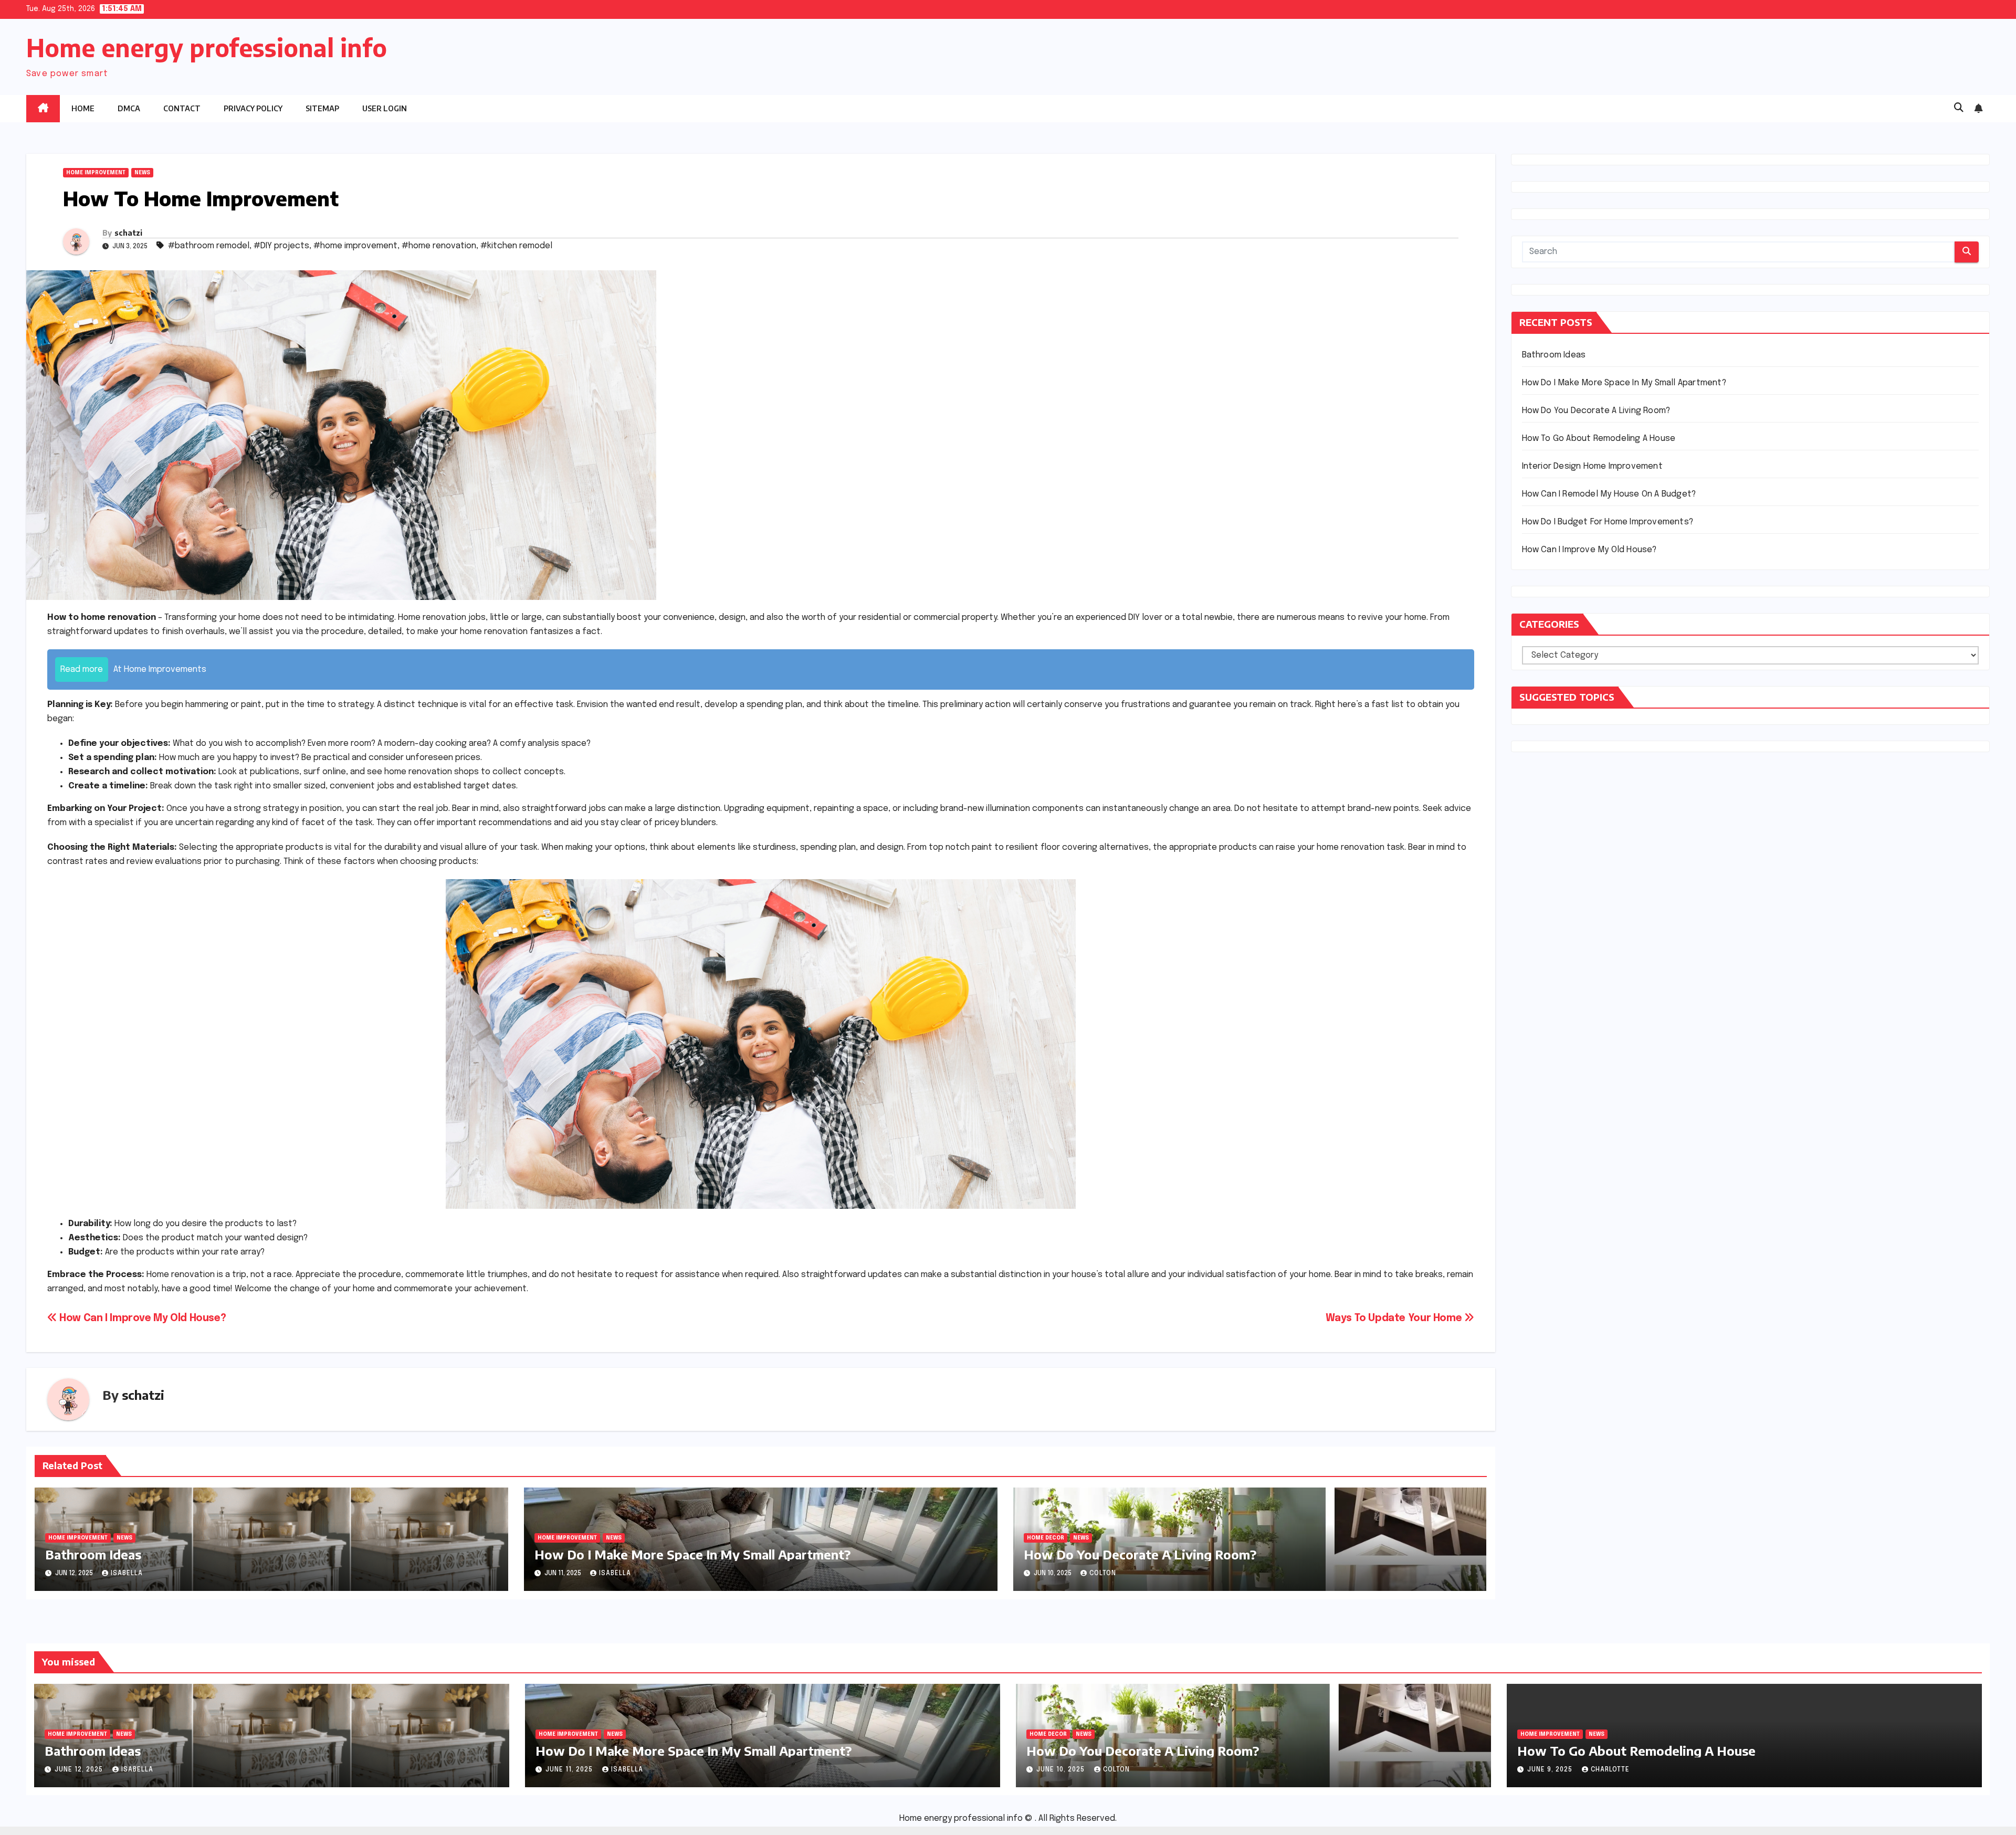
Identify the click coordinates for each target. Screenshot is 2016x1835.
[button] (1959, 108)
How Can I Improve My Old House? (141, 1319)
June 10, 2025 (1062, 1770)
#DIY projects (281, 246)
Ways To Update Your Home (1395, 1319)
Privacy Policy (253, 108)
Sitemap (322, 108)
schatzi (128, 233)
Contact (182, 108)
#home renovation (439, 246)
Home (83, 108)
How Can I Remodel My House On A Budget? (1609, 494)
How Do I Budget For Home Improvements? (1608, 522)
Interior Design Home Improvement (1592, 466)
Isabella (127, 1574)
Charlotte (1610, 1770)
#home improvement (355, 246)
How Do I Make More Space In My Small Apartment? (692, 1554)
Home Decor (1046, 1538)
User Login (385, 108)
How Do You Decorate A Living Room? (1140, 1554)
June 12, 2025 (80, 1770)
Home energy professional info (207, 48)
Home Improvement (96, 173)
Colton (1103, 1574)
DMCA (129, 108)
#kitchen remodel (516, 246)
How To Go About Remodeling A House (1599, 439)
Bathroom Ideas (93, 1554)
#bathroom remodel (209, 246)
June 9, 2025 (1551, 1770)
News (142, 173)
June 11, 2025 (570, 1770)
